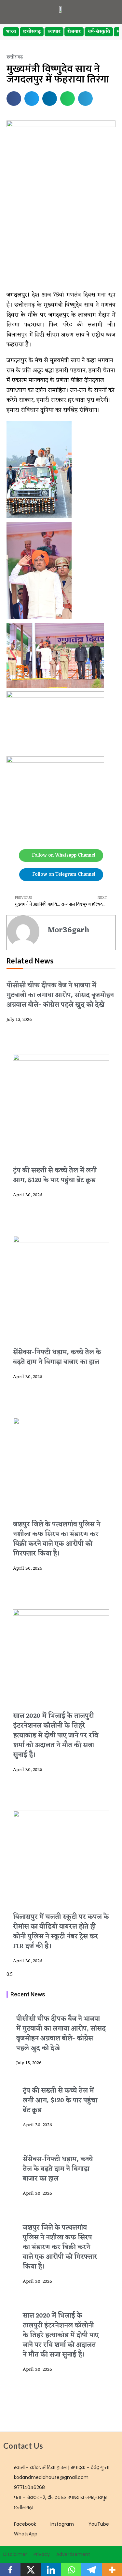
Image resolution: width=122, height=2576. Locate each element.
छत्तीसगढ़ (32, 32)
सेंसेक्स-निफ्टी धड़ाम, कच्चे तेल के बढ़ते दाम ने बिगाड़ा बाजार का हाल (57, 1357)
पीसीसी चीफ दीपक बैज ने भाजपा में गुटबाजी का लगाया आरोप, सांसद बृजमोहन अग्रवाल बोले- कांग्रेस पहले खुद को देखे (60, 995)
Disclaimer (15, 2554)
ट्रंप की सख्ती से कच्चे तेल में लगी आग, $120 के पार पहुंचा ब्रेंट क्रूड (55, 1175)
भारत (11, 32)
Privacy (42, 2554)
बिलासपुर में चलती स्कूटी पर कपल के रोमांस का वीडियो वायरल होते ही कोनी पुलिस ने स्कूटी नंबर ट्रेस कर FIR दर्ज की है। (61, 1932)
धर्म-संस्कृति (99, 32)
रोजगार (74, 32)
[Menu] (107, 9)
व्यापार (54, 32)
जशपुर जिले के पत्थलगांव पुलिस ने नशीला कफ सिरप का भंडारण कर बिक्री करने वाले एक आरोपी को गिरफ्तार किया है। (57, 1539)
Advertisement (73, 2554)
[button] (14, 99)
